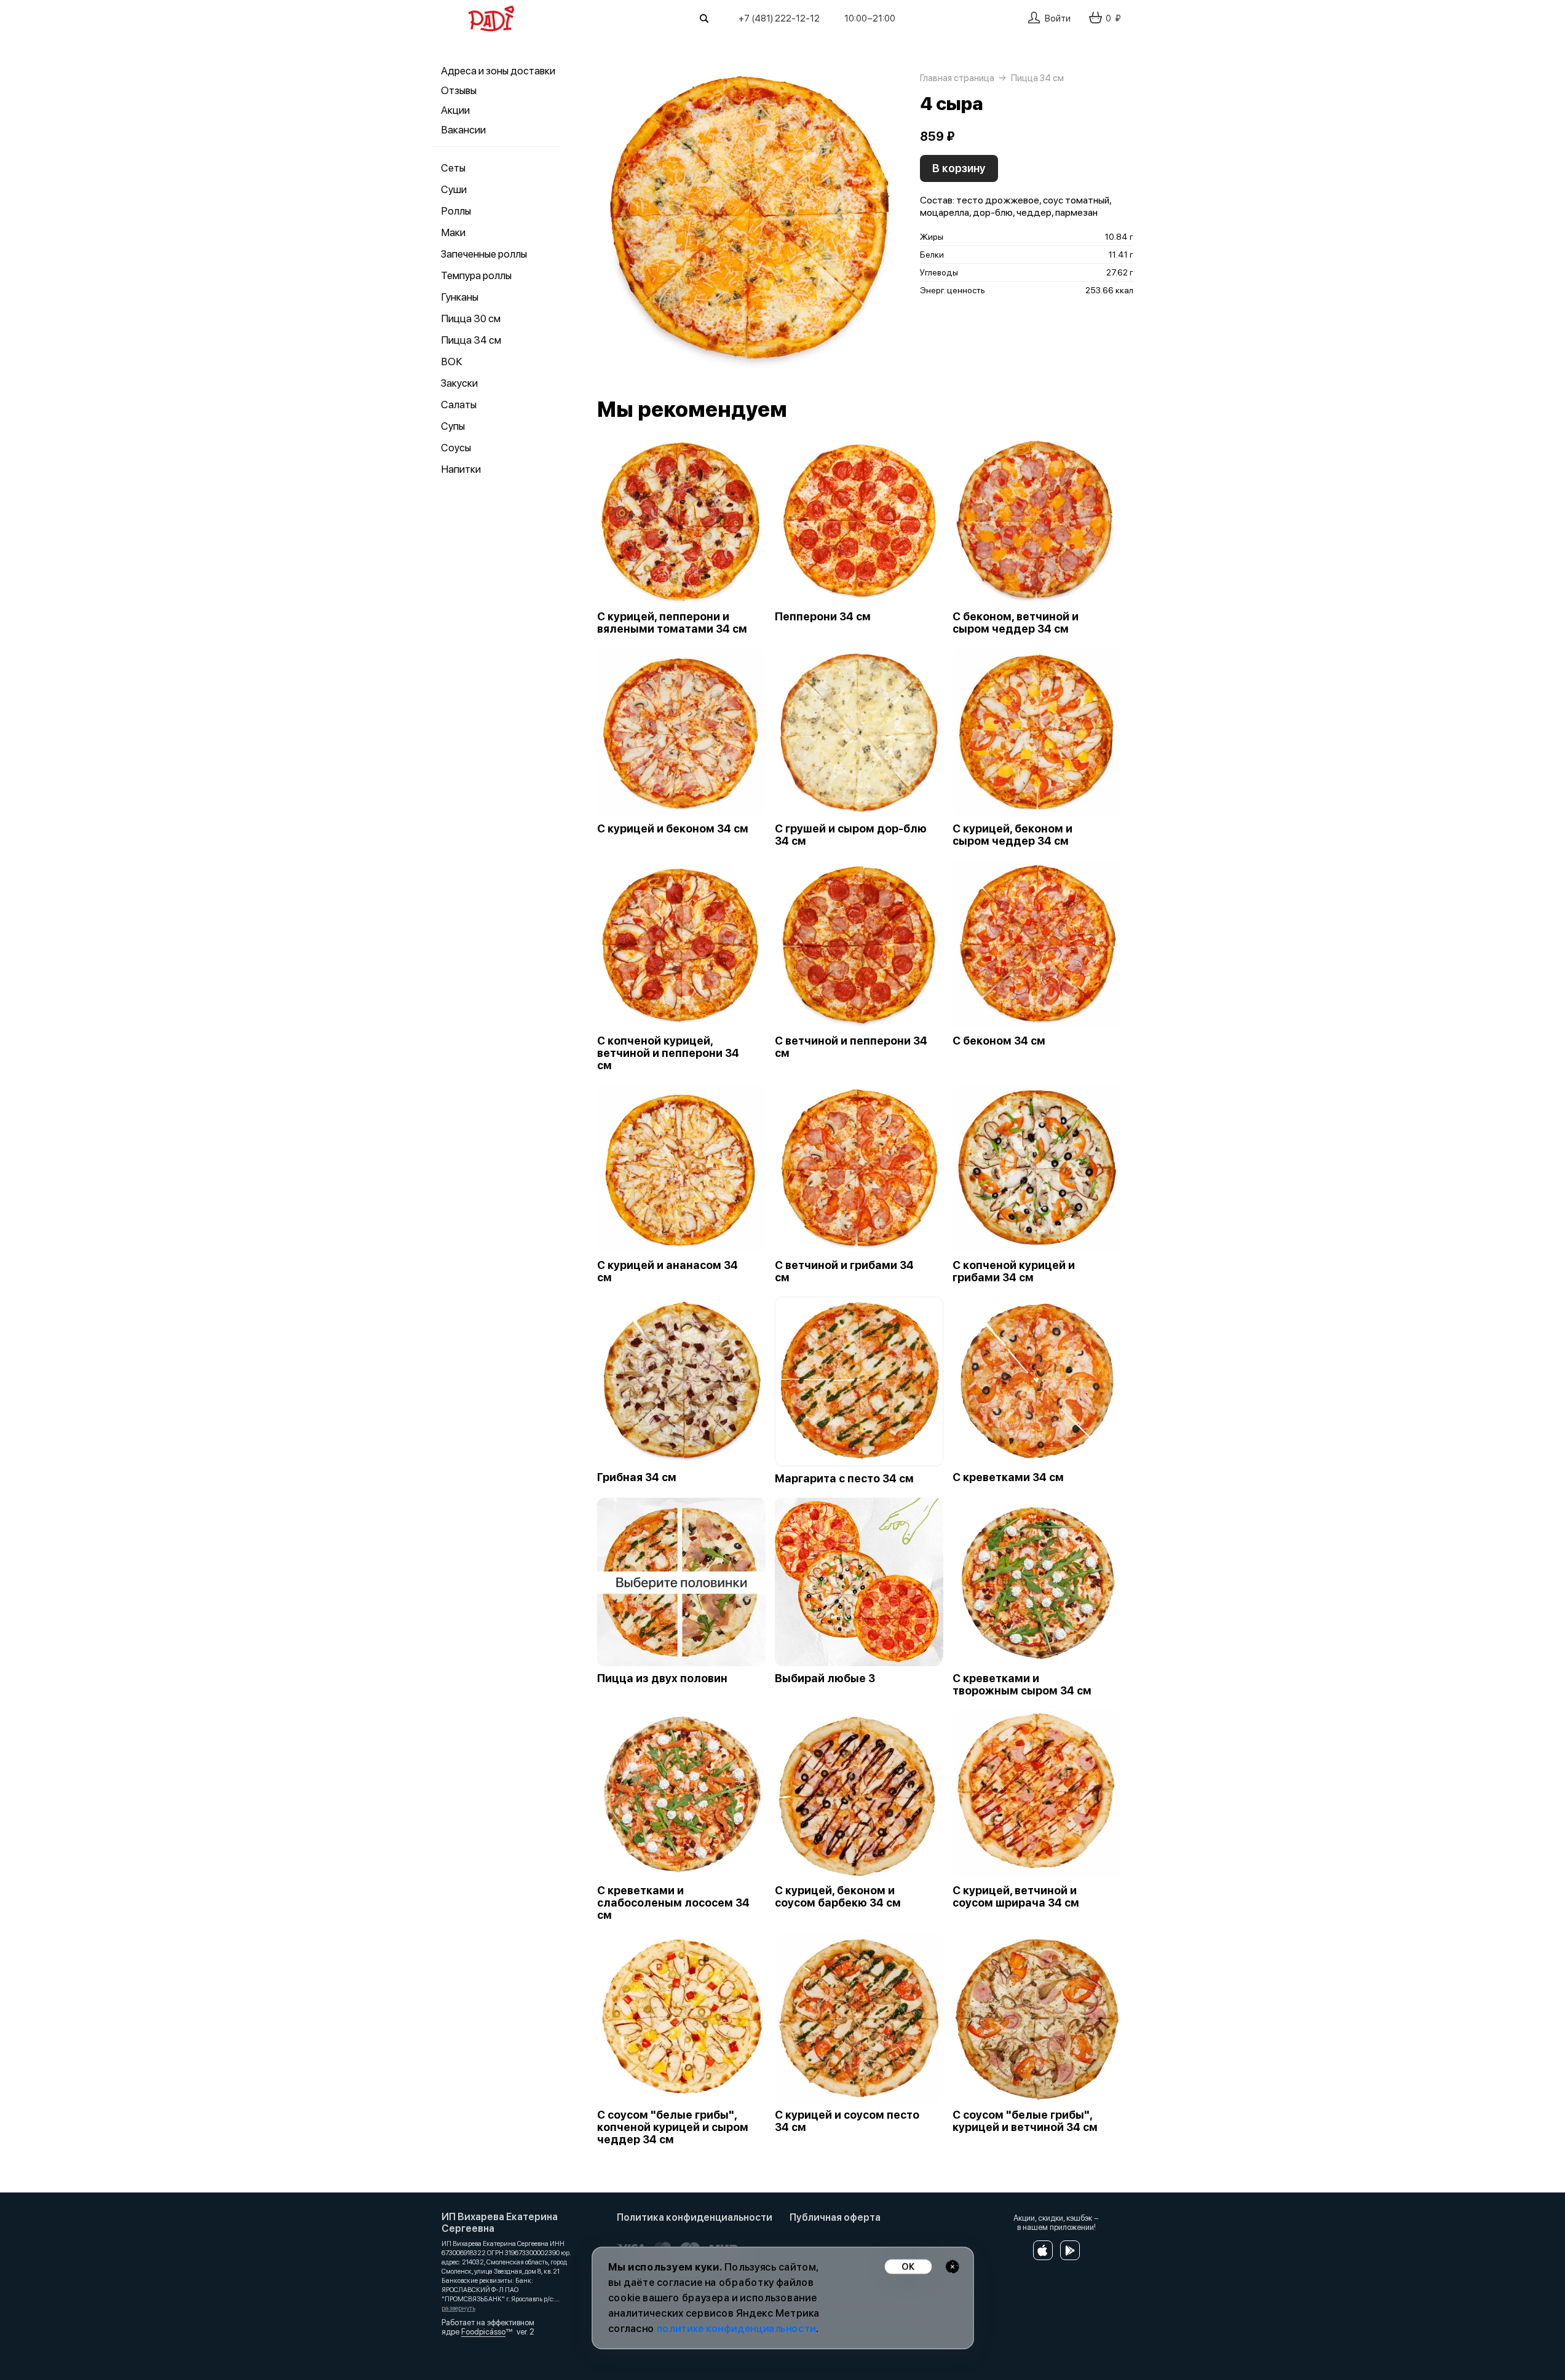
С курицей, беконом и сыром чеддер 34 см (1012, 835)
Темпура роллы (476, 275)
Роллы (456, 211)
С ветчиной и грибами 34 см (844, 1271)
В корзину (959, 168)
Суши (454, 189)
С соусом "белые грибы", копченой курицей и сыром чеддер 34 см (673, 2127)
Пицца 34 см (471, 340)
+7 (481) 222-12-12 (779, 18)
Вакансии (463, 130)
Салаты (459, 405)
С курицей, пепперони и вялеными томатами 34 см (672, 623)
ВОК (452, 362)
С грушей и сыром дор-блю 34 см (851, 835)
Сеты (453, 168)
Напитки (461, 469)
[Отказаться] (952, 2267)
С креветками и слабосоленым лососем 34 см (673, 1903)
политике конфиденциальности (736, 2329)
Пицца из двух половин (662, 1678)
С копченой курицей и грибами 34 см (1014, 1271)
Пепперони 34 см (823, 617)
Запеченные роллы (484, 254)
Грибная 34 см (637, 1477)
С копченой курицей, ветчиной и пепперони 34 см (668, 1053)
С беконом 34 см (999, 1041)
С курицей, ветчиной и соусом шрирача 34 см (1016, 1897)
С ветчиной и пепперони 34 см (851, 1047)
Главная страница (957, 78)
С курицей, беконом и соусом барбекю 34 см (838, 1897)
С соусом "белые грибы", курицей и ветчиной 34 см (1025, 2121)
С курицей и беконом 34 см (673, 829)
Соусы (456, 448)
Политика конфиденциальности (695, 2217)
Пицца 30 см (471, 318)
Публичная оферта (835, 2217)
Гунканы (460, 297)
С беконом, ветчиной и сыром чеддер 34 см (1016, 623)
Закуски (459, 383)
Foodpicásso (483, 2332)
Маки (453, 232)
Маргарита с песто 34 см (844, 1479)
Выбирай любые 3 (825, 1678)
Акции (455, 110)
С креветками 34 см (1008, 1477)
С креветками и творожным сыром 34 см (1022, 1685)
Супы (453, 426)
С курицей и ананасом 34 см (668, 1271)
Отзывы (459, 90)
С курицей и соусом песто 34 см (847, 2121)
